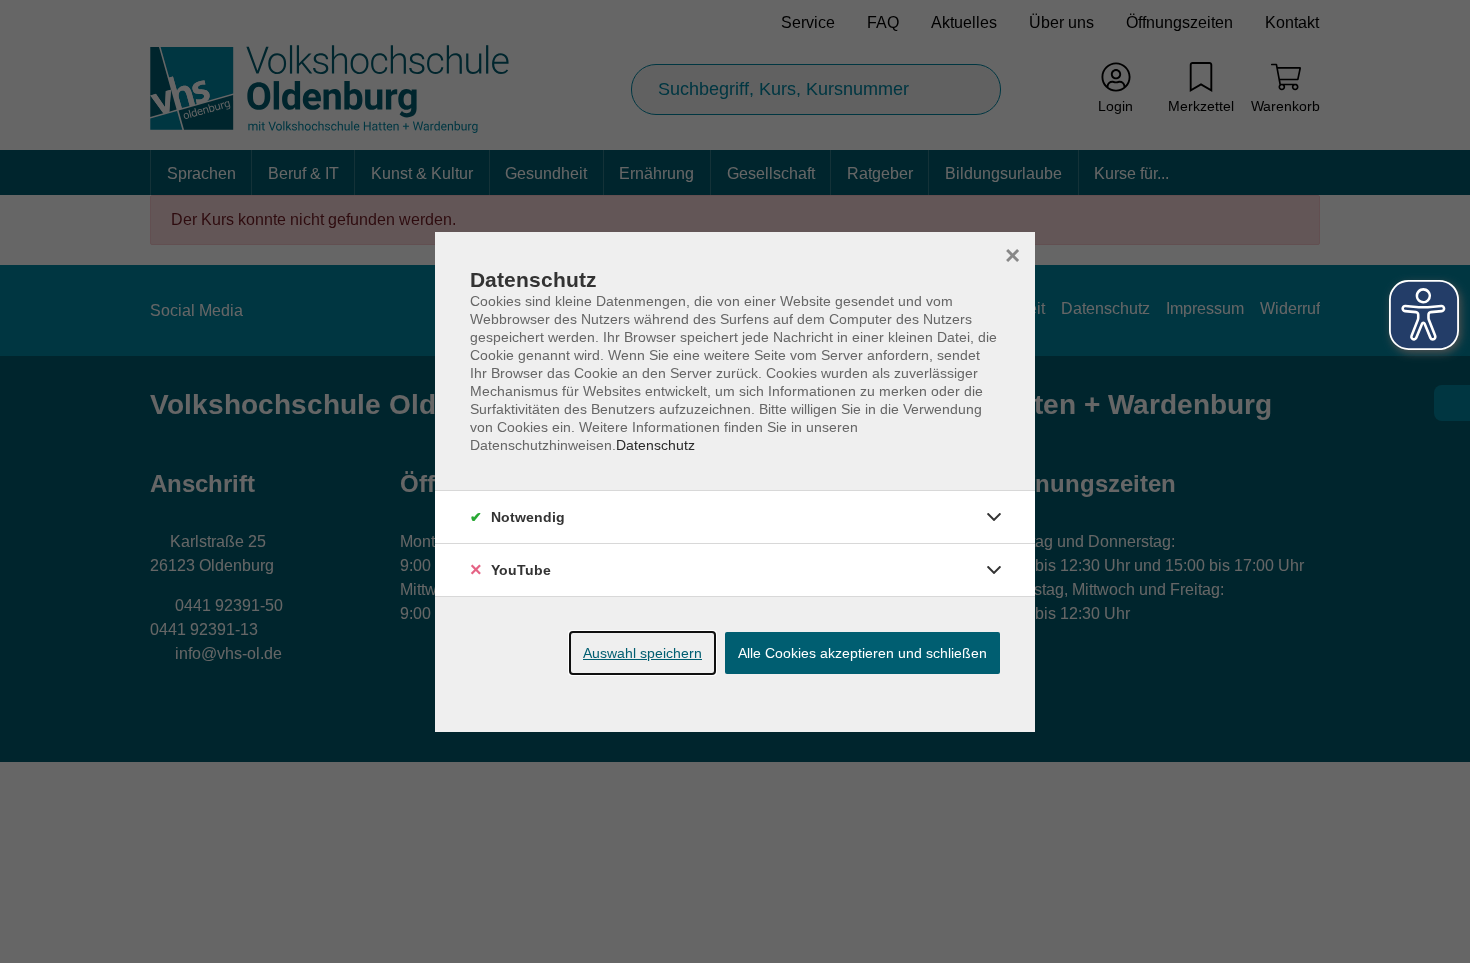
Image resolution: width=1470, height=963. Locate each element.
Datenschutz (655, 445)
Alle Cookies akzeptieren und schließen (862, 653)
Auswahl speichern (642, 653)
